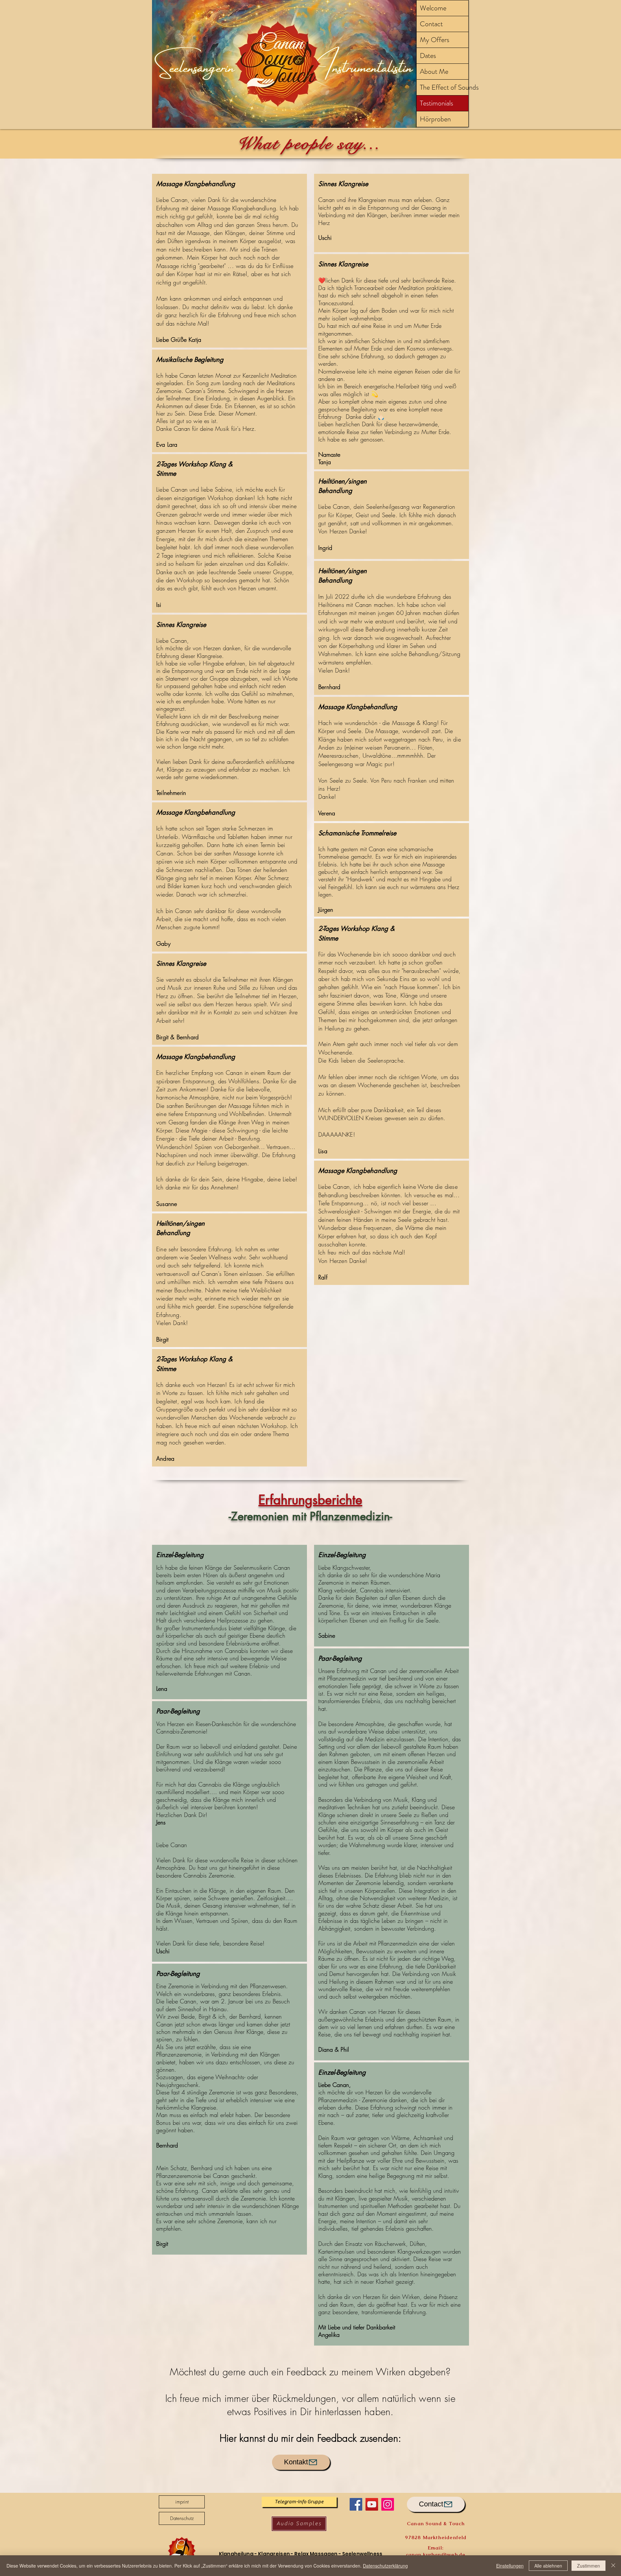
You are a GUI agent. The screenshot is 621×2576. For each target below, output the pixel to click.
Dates (428, 56)
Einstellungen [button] (510, 2566)
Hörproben (435, 119)
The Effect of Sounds (444, 87)
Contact (431, 24)
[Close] (613, 2566)
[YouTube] (372, 2504)
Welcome (433, 8)
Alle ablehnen (548, 2566)
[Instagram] (388, 2504)
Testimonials (436, 103)
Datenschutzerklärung (385, 2566)
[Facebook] (356, 2504)
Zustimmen (588, 2566)
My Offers (435, 40)
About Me (434, 71)
